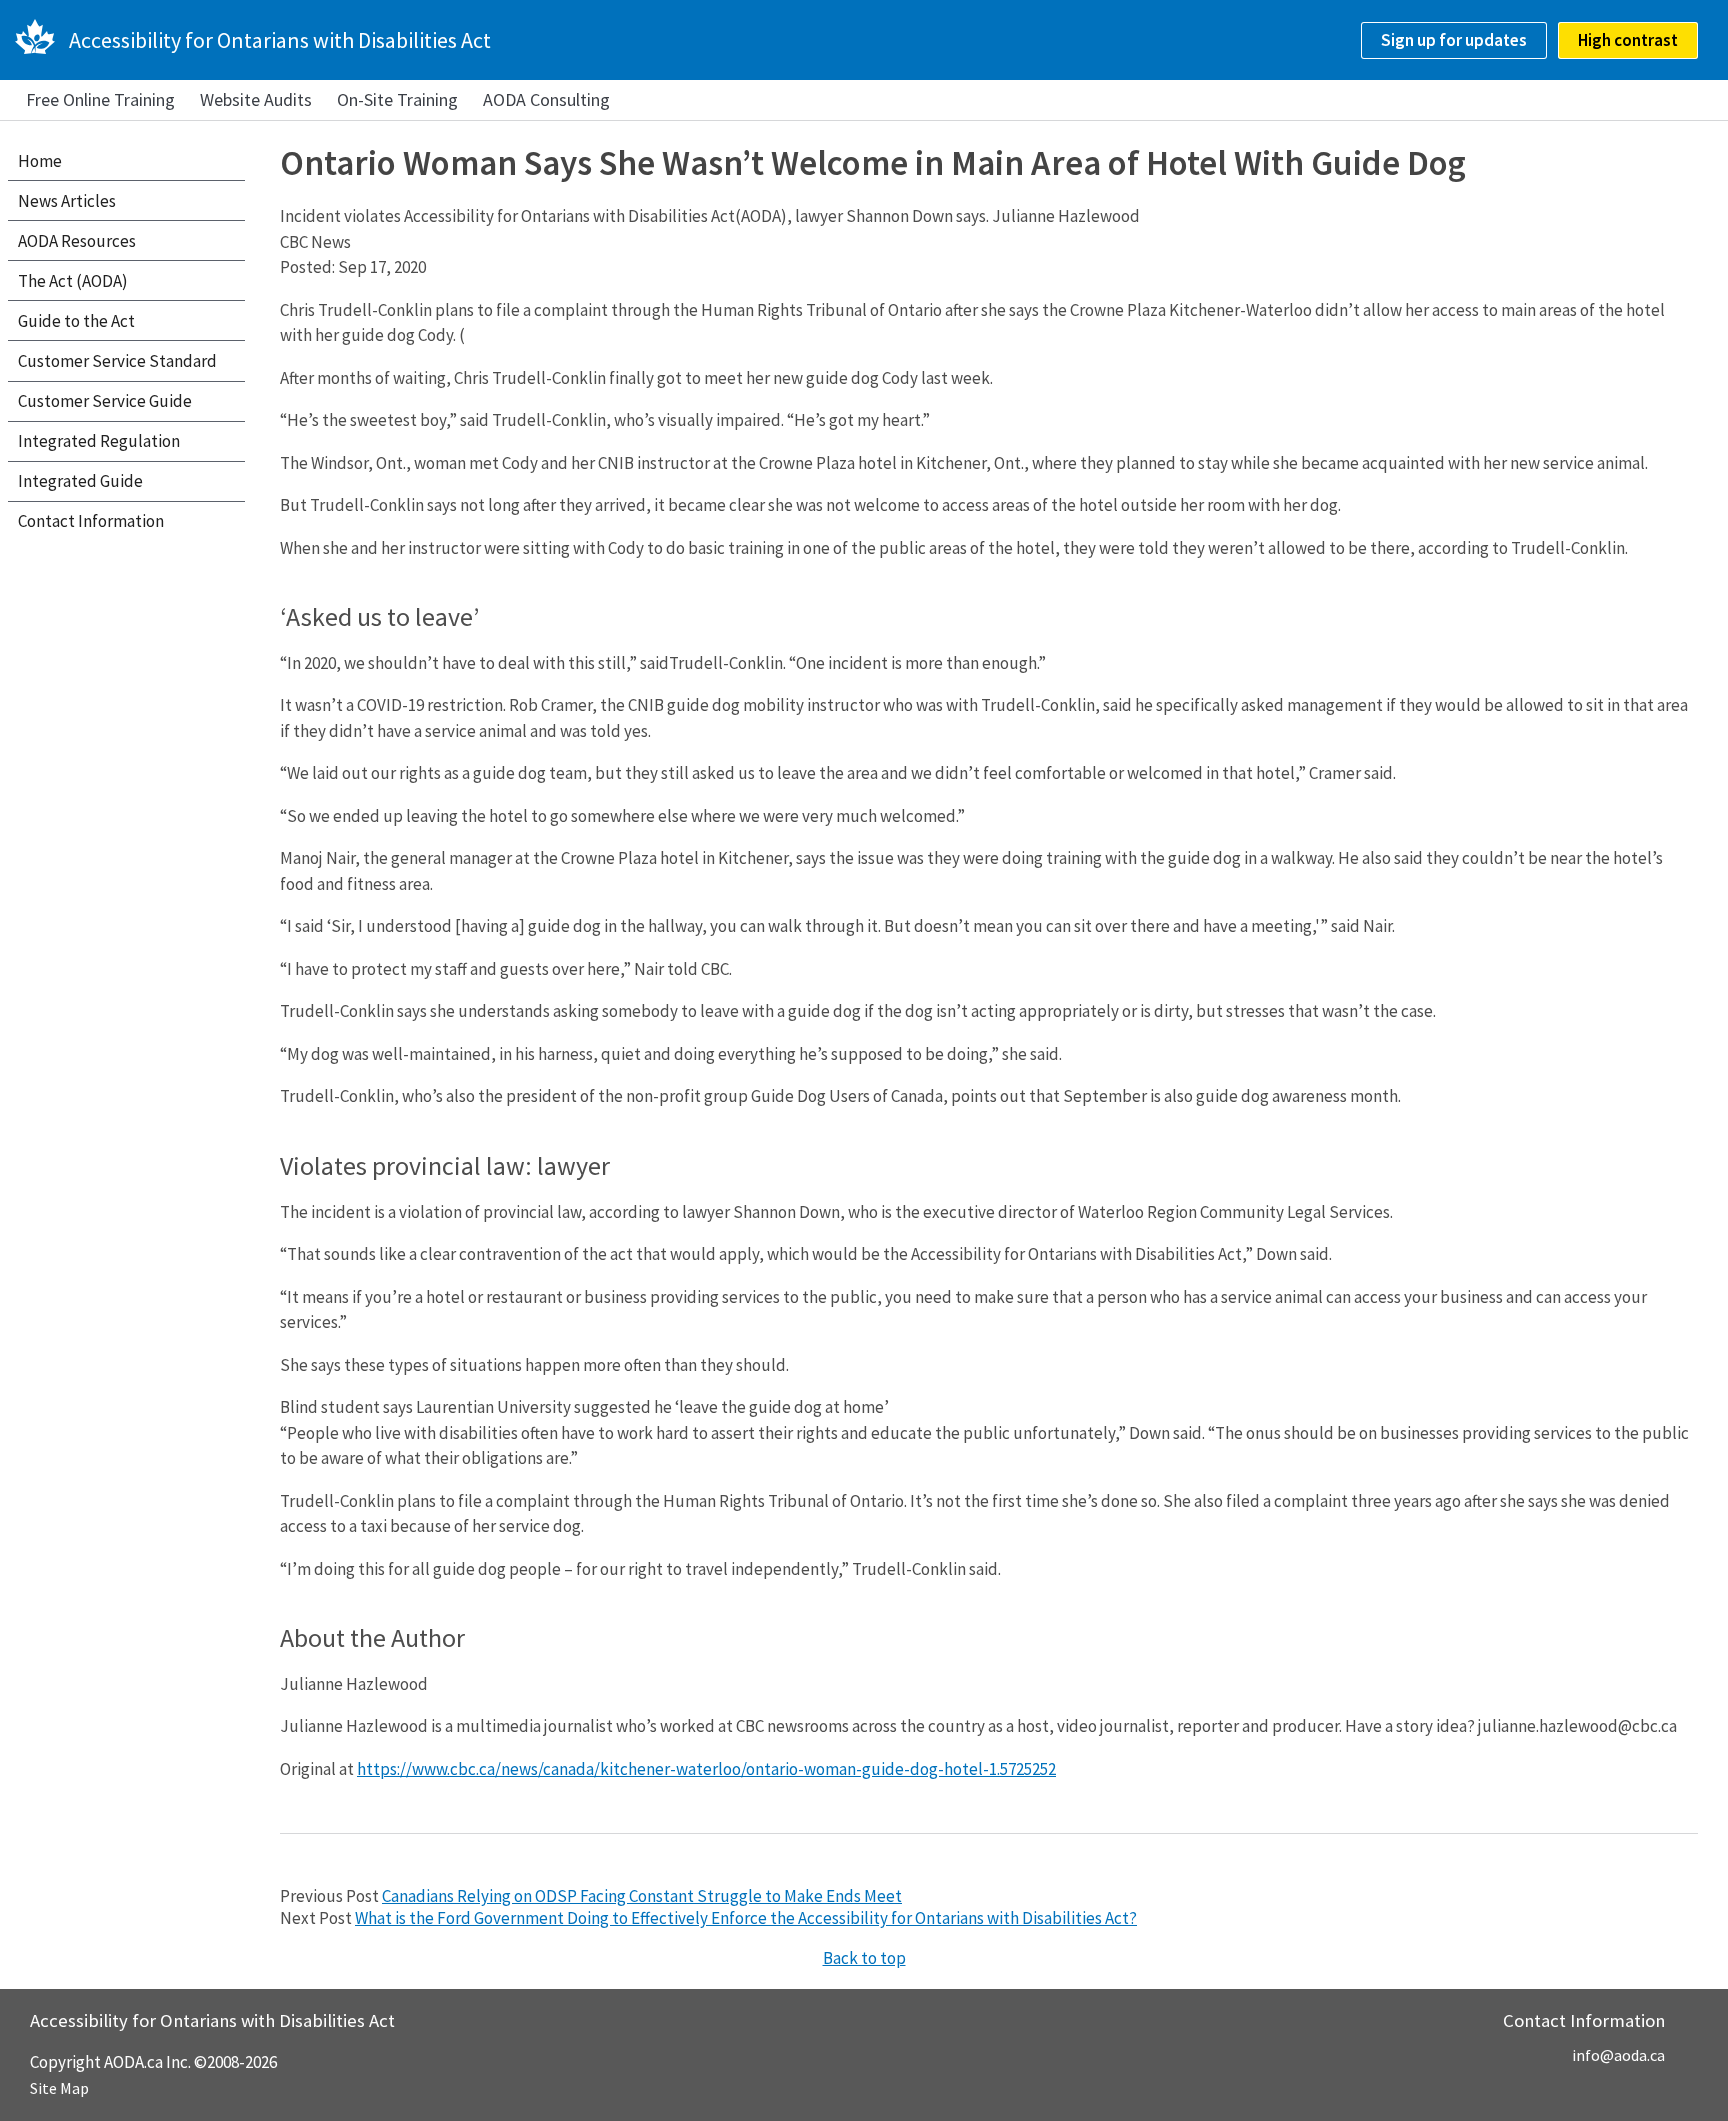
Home (40, 161)
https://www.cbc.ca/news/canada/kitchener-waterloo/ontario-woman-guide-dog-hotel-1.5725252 (706, 1769)
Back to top (864, 1958)
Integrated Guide (80, 481)
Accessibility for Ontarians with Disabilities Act (280, 40)
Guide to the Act (76, 321)
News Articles (67, 201)
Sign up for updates (1454, 40)
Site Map (59, 2088)
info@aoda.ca (1618, 2055)
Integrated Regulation (99, 441)
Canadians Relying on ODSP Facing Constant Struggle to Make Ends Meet (642, 1896)
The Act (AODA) (73, 281)
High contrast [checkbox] (1628, 40)
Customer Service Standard (117, 361)
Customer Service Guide (105, 401)
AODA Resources (77, 241)
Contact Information (91, 521)
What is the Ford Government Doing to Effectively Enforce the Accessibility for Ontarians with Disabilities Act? (746, 1918)
